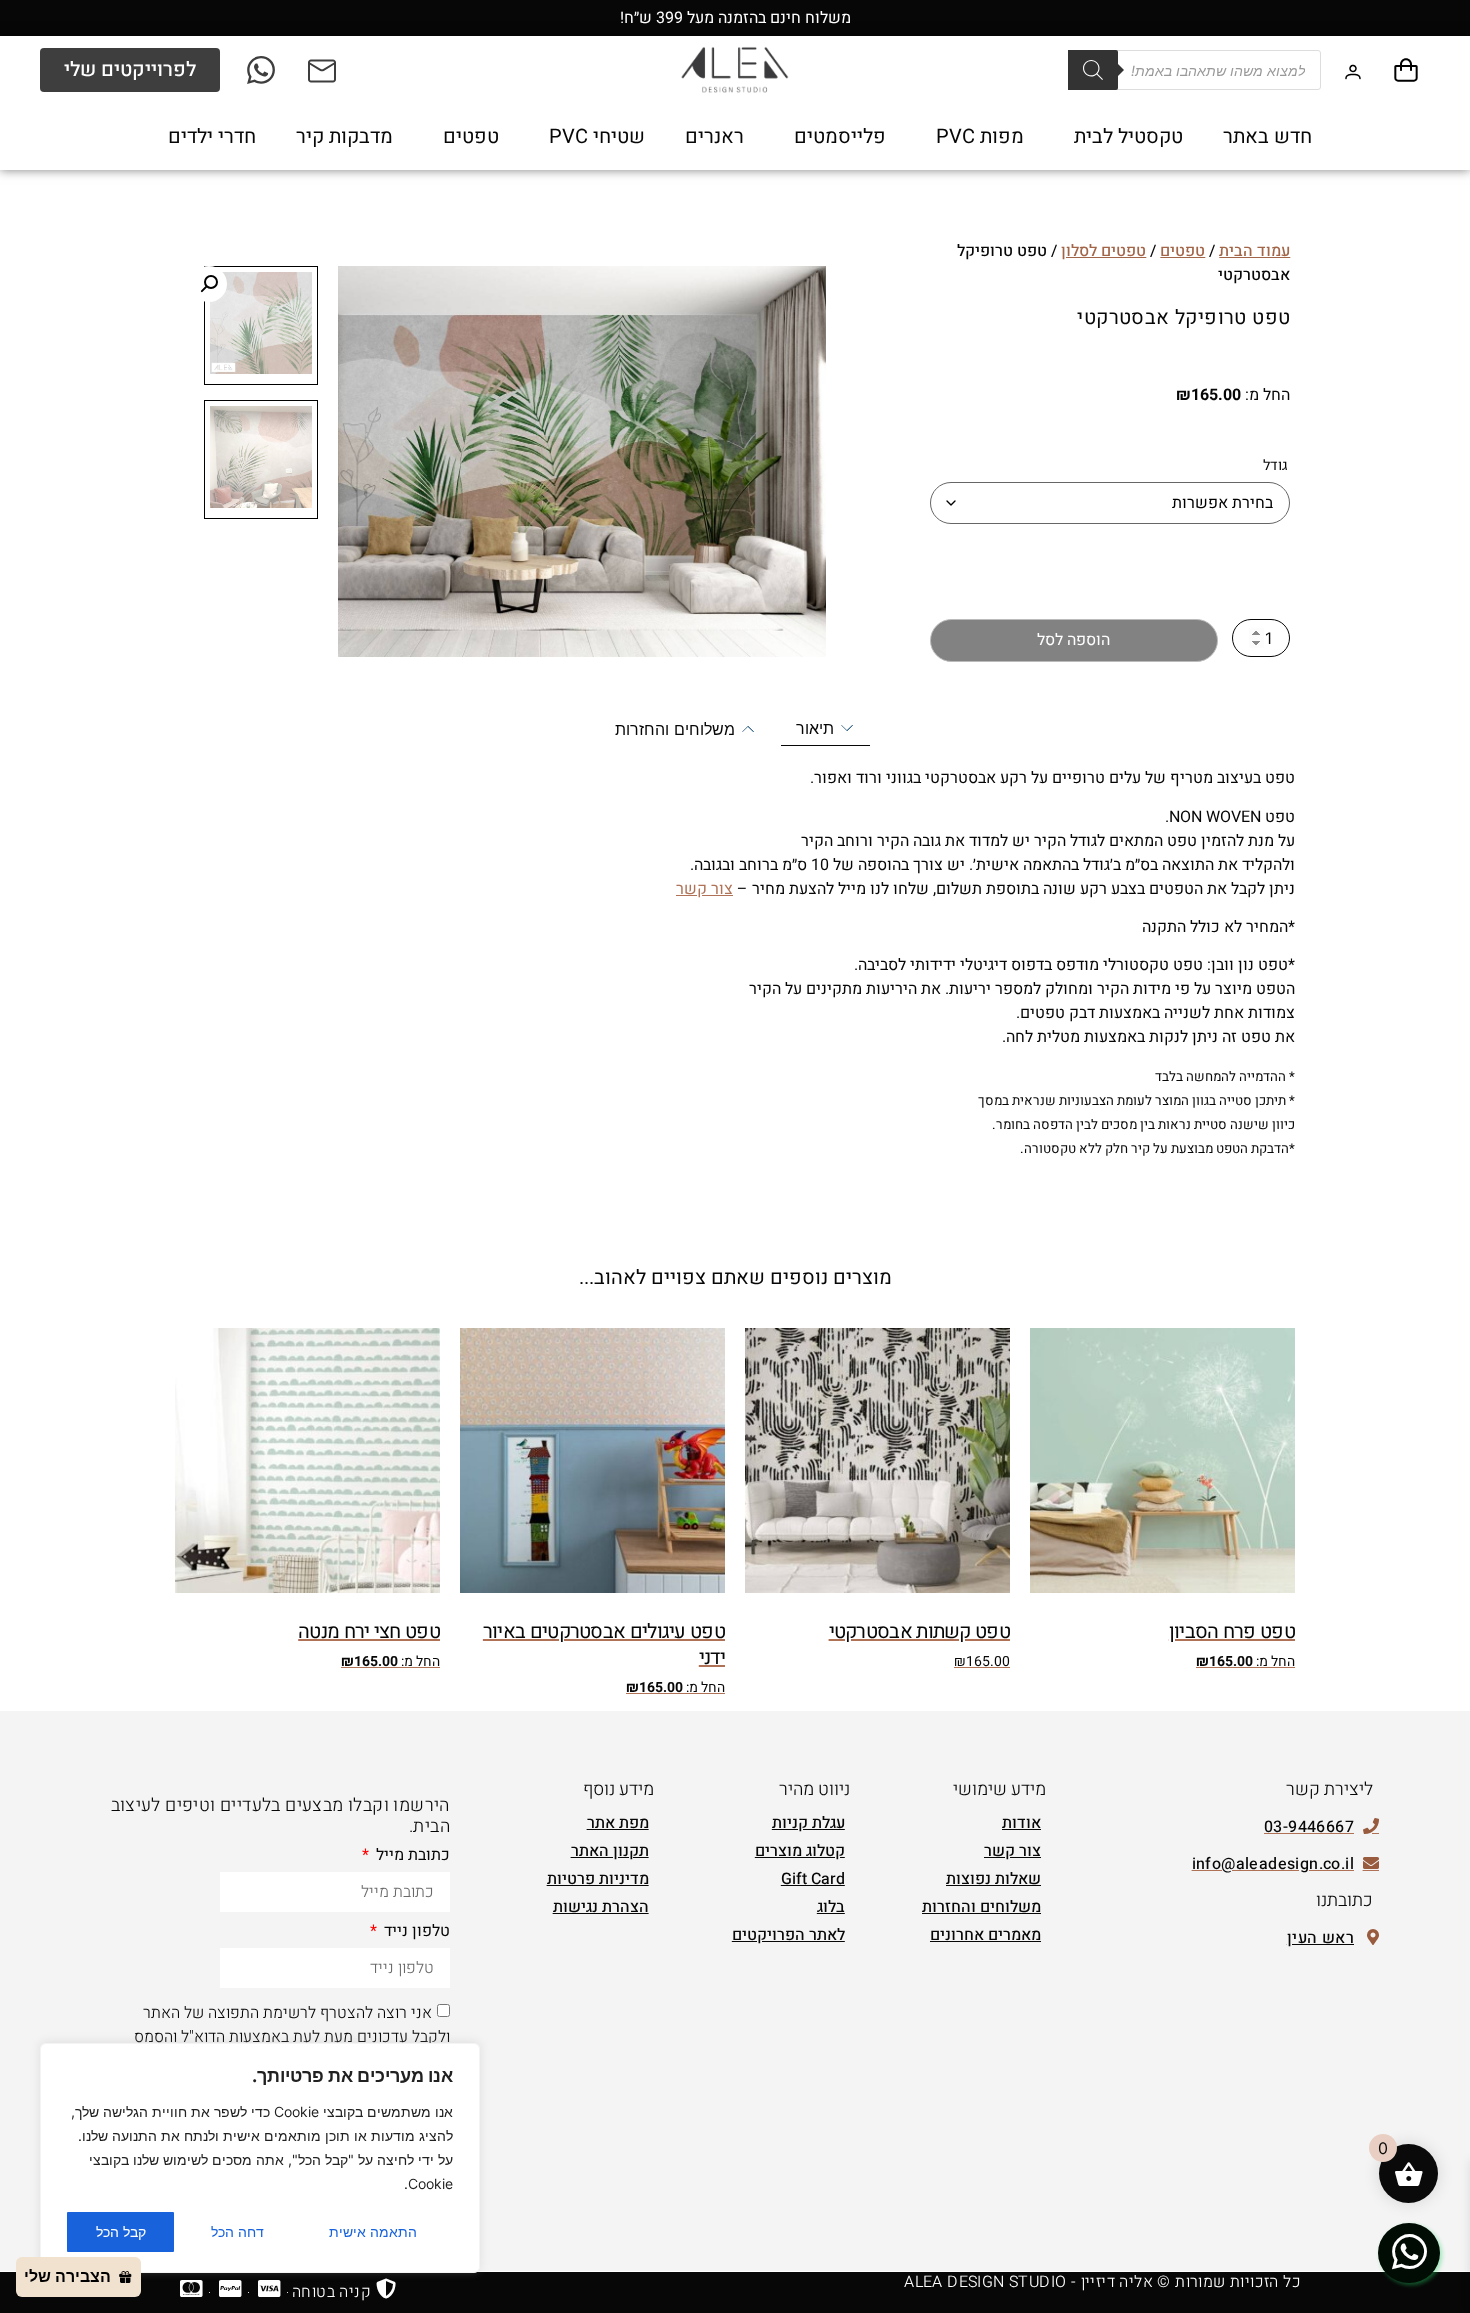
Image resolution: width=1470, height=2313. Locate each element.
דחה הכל (237, 2231)
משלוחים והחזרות (981, 1907)
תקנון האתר (610, 1851)
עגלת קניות (808, 1823)
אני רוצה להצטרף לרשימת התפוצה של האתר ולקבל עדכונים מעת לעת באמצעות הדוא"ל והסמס (292, 2024)
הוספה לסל (1073, 640)
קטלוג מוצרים (800, 1851)
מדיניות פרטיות (598, 1879)
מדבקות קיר (344, 136)
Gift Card (813, 1879)
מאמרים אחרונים (985, 1935)
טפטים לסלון (1103, 251)
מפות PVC (980, 136)
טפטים (471, 136)
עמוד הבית (1254, 251)
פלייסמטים (840, 136)
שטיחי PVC (597, 136)
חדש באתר (1267, 136)
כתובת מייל (411, 1857)
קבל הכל (121, 2231)
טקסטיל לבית (1128, 136)
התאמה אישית (373, 2231)
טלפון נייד (415, 1933)
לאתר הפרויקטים (788, 1935)
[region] (260, 2158)
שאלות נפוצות (993, 1879)
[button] (209, 284)
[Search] (1093, 70)
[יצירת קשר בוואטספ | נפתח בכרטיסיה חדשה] (1409, 2252)
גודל (1275, 466)
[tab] (825, 728)
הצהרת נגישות (601, 1907)
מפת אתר (618, 1823)
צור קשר (704, 889)
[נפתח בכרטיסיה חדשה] (262, 70)
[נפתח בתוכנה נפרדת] (323, 70)
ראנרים (714, 136)
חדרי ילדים (212, 136)
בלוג (831, 1907)
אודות (1021, 1823)
